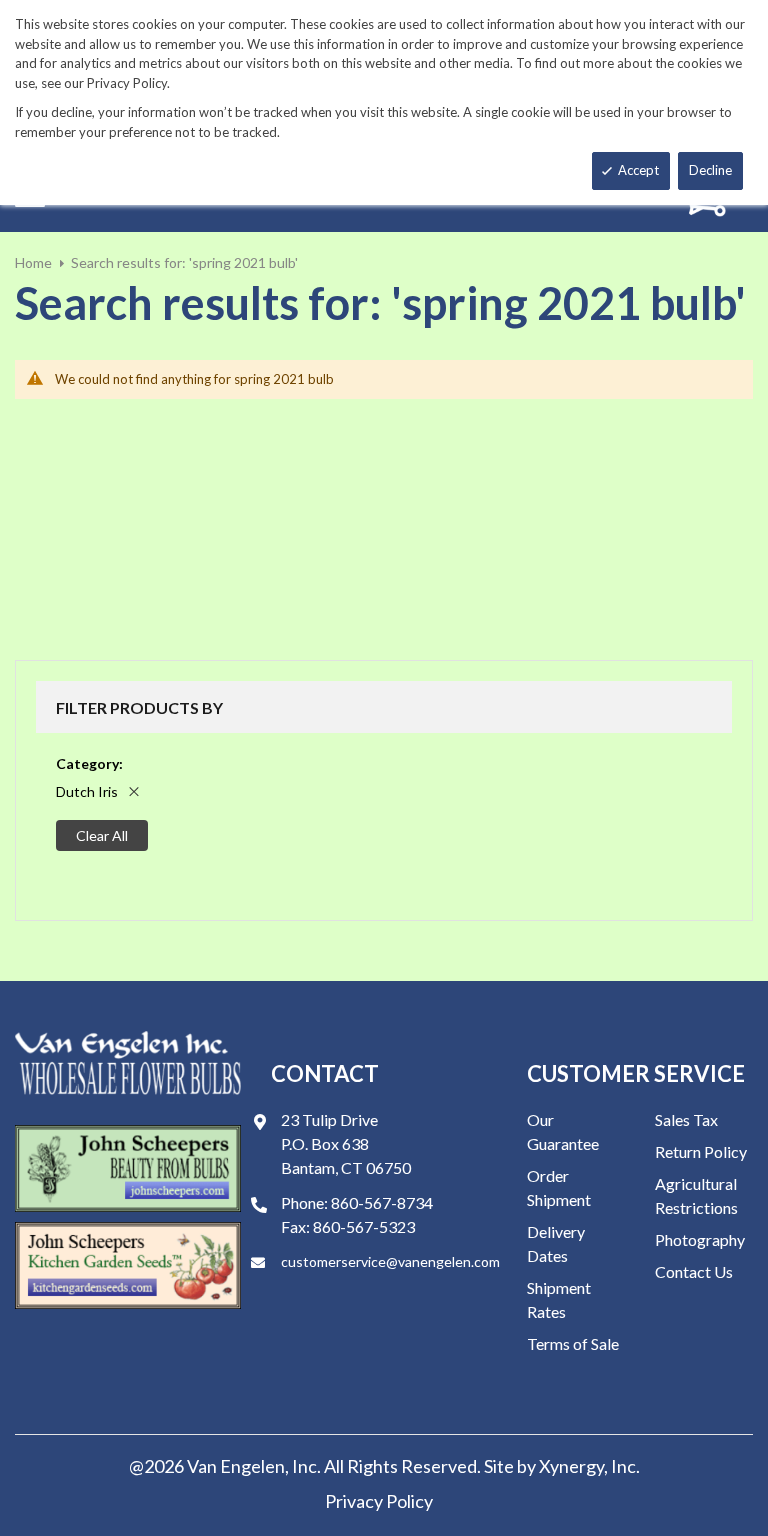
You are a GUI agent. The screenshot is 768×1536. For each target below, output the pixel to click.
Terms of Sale (573, 1343)
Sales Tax (686, 1119)
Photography (700, 1239)
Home (33, 262)
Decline (710, 170)
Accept (638, 170)
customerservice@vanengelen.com (390, 1261)
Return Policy (701, 1151)
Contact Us (694, 1271)
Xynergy (571, 1466)
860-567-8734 (382, 1202)
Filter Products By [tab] (139, 707)
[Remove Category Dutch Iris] (134, 791)
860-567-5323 (364, 1226)
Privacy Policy (379, 1501)
